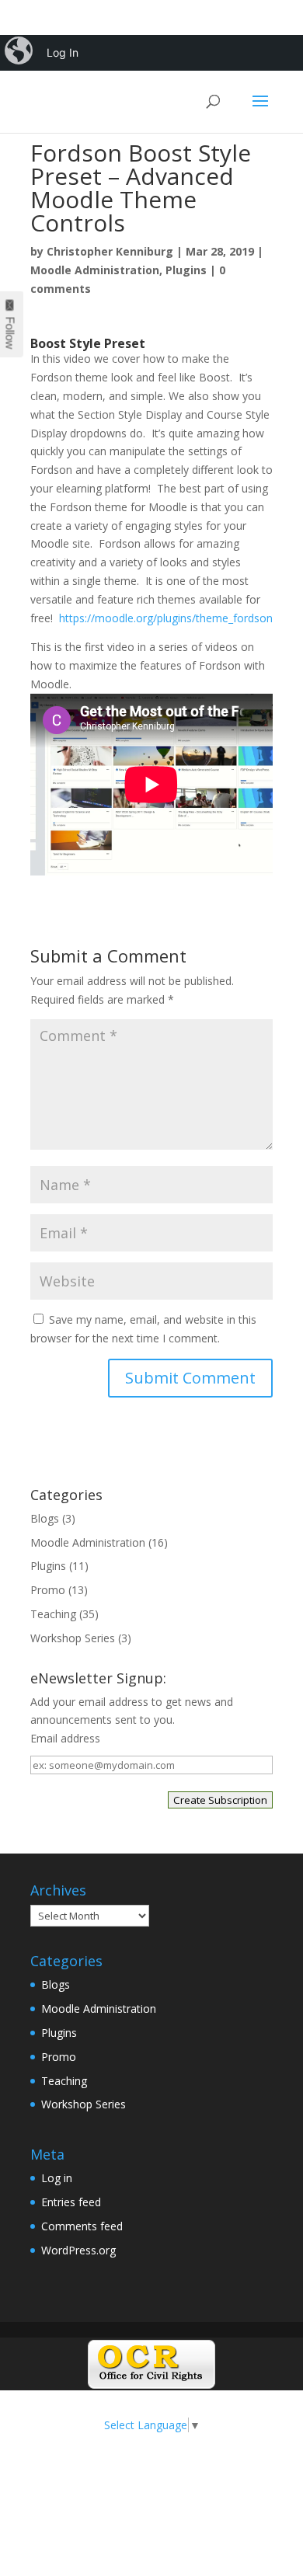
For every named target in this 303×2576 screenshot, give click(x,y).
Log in (57, 2178)
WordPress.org (78, 2250)
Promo (48, 1590)
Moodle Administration (95, 270)
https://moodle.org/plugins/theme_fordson (166, 618)
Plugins (186, 270)
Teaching (53, 1614)
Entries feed (71, 2202)
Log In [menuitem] (63, 52)
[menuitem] (20, 53)
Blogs (45, 1518)
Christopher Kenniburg (110, 251)
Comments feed (82, 2226)
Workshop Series (73, 1638)
